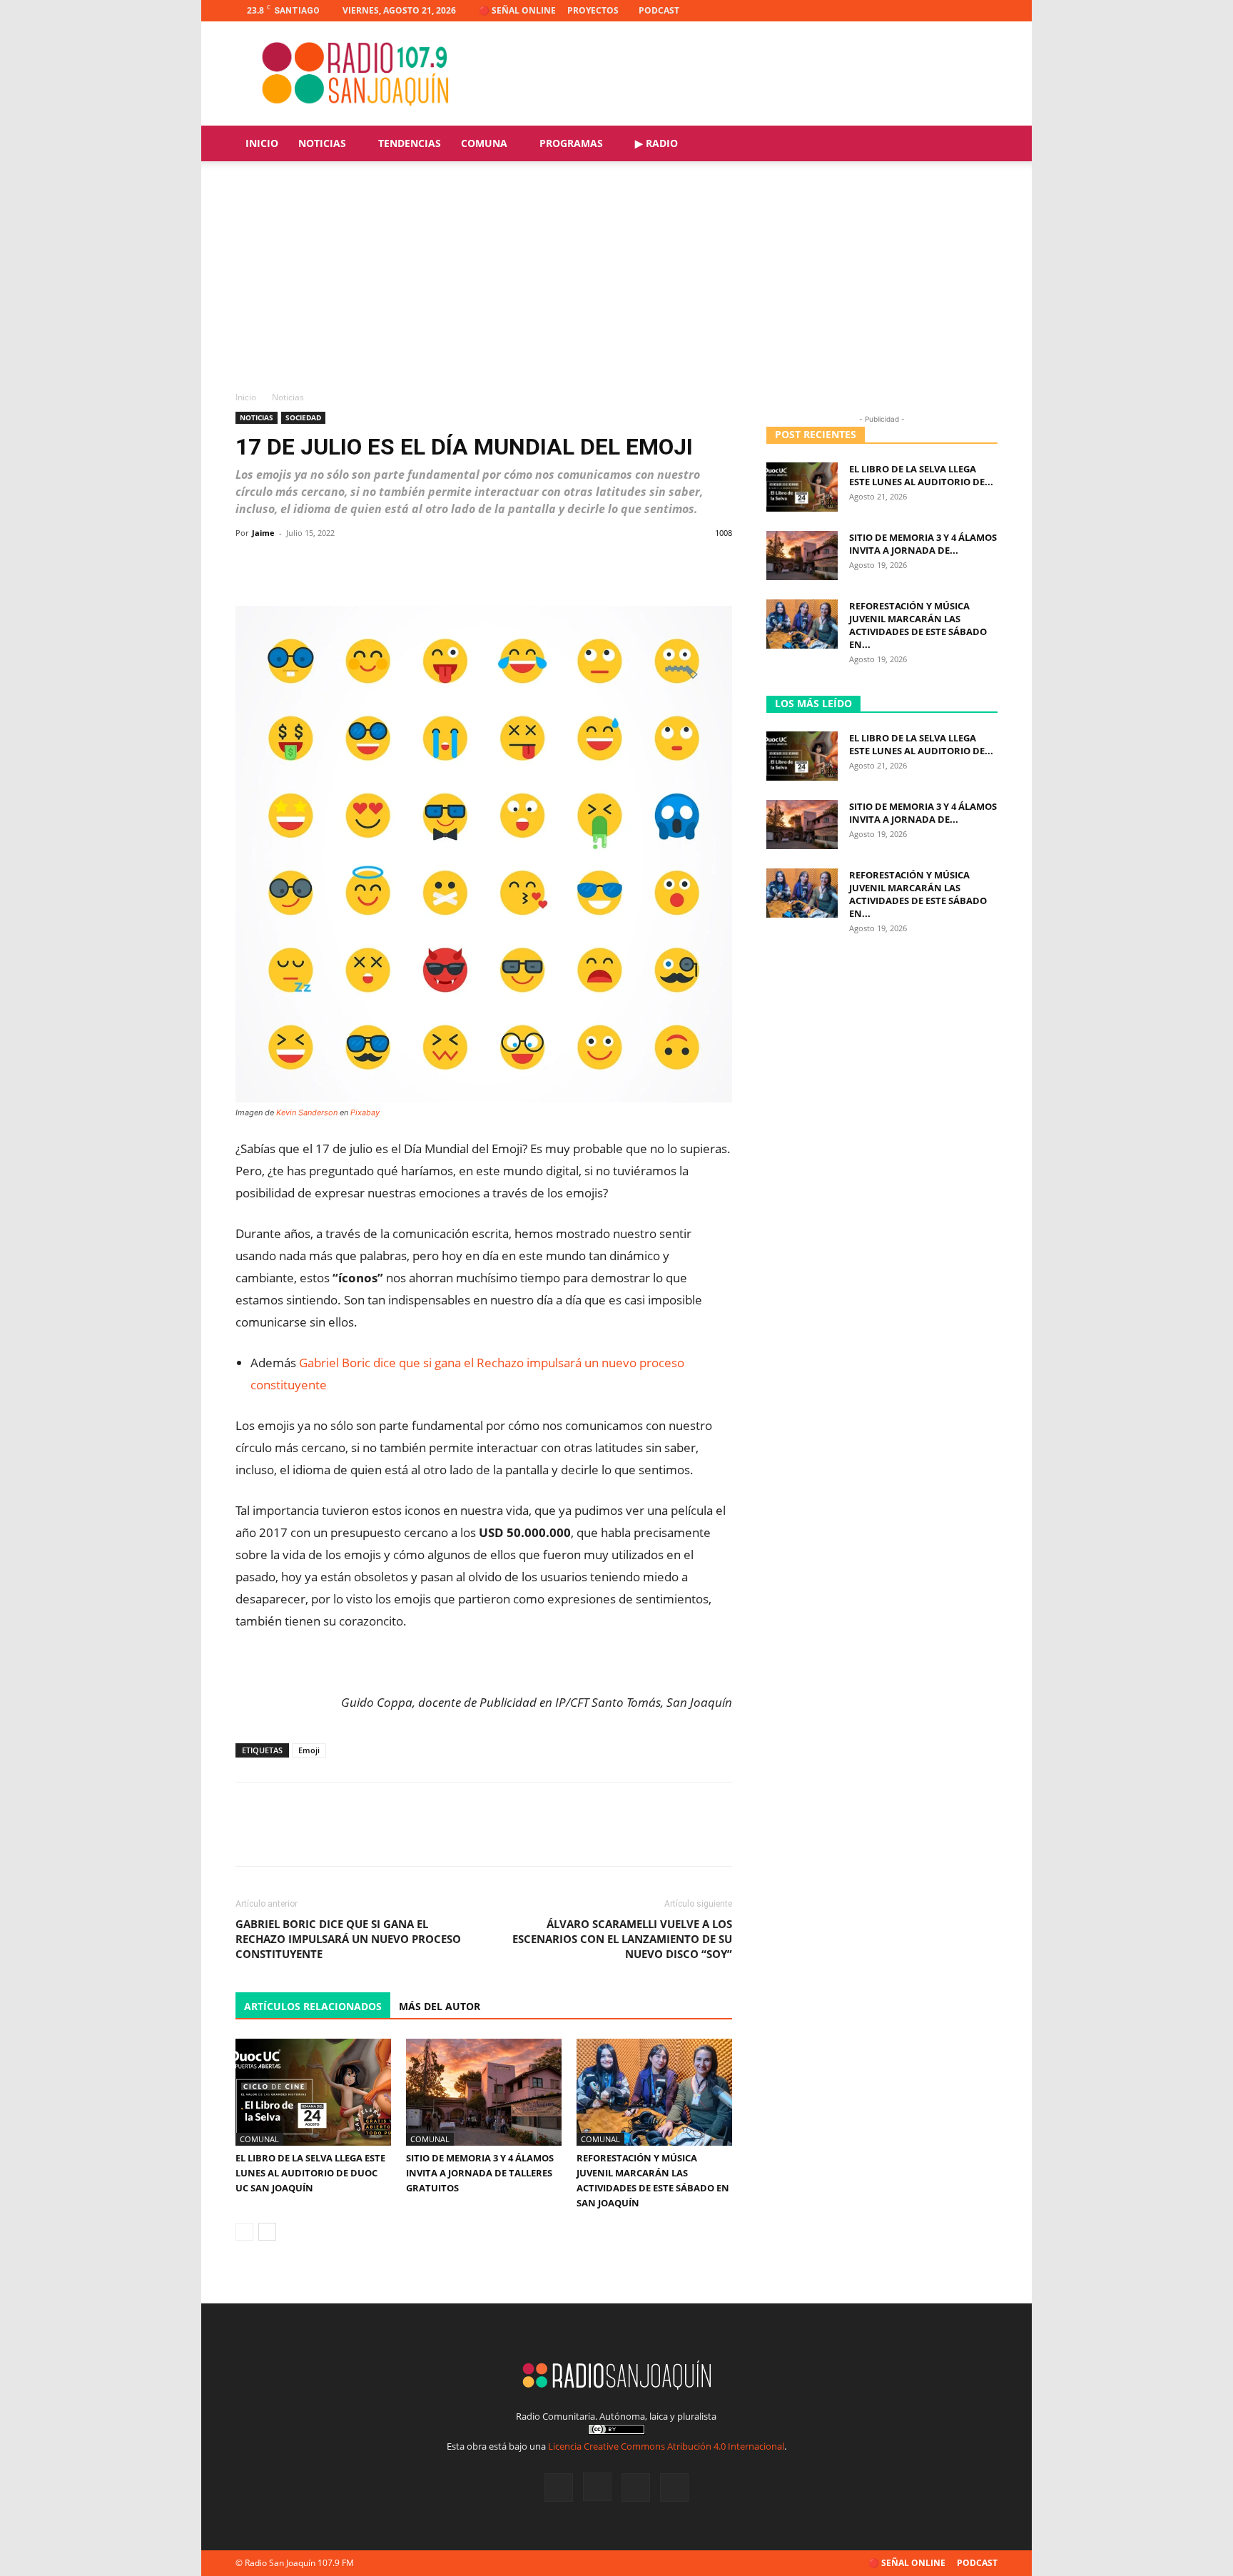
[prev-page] (244, 2232)
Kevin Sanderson (307, 1112)
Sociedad (303, 417)
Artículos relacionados (313, 2006)
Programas (571, 143)
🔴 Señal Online (517, 10)
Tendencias (410, 143)
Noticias (322, 143)
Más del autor (440, 2006)
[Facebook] (916, 11)
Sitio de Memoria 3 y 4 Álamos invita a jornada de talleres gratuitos (480, 2173)
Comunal (259, 2139)
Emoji (309, 1750)
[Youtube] (987, 11)
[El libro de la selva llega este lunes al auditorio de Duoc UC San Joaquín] (313, 2092)
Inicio (262, 143)
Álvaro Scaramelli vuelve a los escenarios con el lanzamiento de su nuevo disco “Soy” (622, 1939)
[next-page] (267, 2232)
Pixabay (365, 1112)
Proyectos (593, 10)
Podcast (659, 10)
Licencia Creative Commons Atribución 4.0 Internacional (666, 2446)
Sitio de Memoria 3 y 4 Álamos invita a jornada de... (923, 544)
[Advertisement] (616, 283)
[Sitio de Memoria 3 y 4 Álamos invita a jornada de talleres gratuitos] (484, 2092)
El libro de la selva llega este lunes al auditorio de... (921, 475)
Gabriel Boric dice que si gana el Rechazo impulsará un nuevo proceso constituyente (348, 1939)
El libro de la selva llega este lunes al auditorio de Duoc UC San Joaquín (310, 2173)
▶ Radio (656, 143)
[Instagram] (940, 11)
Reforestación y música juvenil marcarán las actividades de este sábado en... (918, 625)
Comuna (484, 143)
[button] (980, 144)
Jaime (263, 533)
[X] (963, 11)
